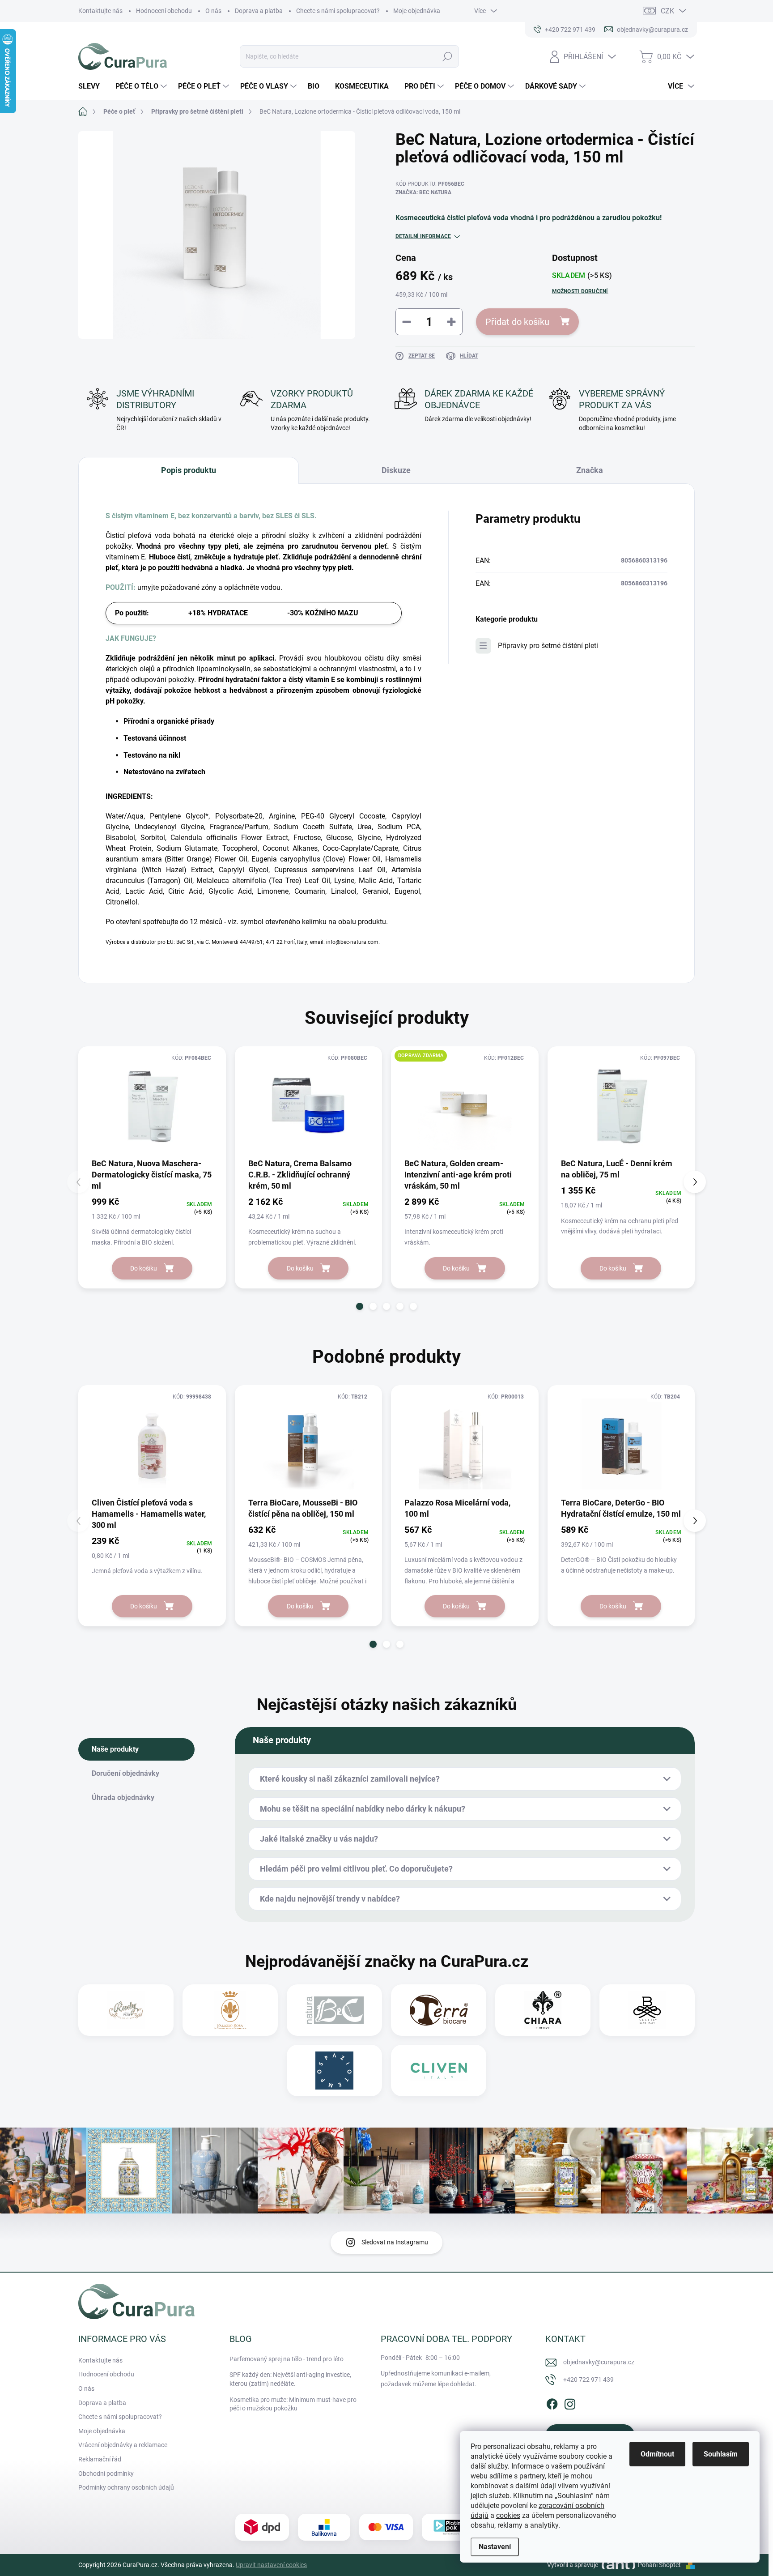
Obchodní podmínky (106, 2474)
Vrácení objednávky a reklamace (123, 2445)
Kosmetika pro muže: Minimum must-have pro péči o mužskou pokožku (293, 2404)
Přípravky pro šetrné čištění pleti (548, 646)
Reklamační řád (100, 2459)
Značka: (423, 192)
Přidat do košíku (517, 322)
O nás (213, 11)
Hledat (447, 56)
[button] (360, 1306)
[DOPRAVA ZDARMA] (465, 1105)
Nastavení (495, 2547)
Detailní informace (423, 236)
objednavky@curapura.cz (599, 2362)
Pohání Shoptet (660, 2565)
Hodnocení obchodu (164, 11)
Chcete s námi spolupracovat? (338, 11)
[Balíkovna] (324, 2527)
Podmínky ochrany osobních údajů (126, 2487)
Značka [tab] (590, 470)
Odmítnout (657, 2454)
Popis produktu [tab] (189, 470)
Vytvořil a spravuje (573, 2565)
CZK (667, 11)
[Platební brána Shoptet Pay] (386, 2527)
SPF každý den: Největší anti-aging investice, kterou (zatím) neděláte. (290, 2379)
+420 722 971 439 (588, 2380)
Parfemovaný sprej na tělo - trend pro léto (287, 2359)
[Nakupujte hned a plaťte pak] (449, 2527)
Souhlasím (721, 2454)
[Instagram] (570, 2402)
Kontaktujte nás (100, 11)
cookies (508, 2515)
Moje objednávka (417, 11)
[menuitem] (92, 86)
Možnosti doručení (580, 291)
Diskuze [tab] (396, 470)
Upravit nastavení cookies (271, 2565)
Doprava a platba (259, 11)
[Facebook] (552, 2402)
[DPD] (262, 2527)
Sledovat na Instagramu (395, 2242)
